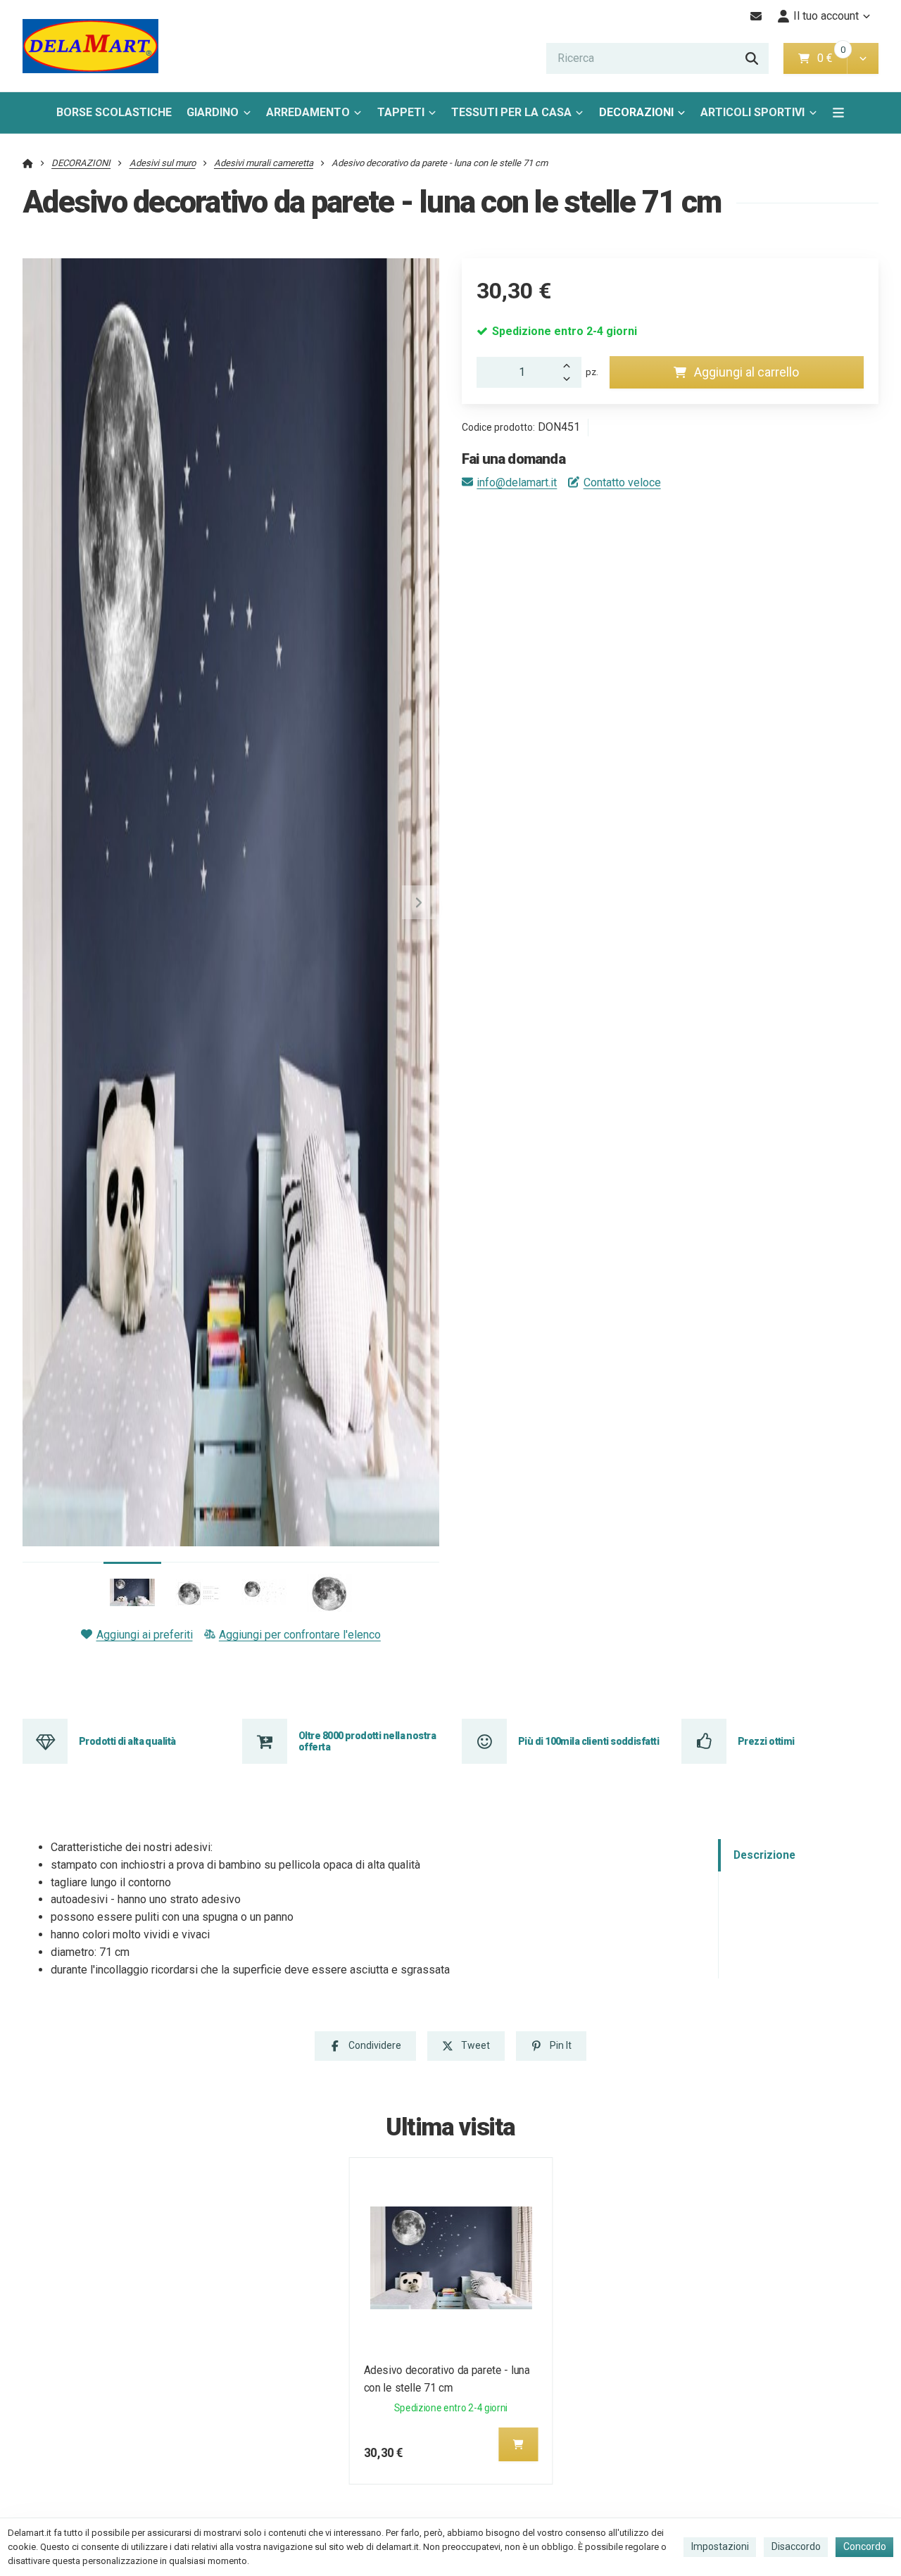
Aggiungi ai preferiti (144, 1635)
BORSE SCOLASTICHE (114, 112)
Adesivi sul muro (163, 163)
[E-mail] (756, 16)
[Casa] (90, 46)
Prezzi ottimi (766, 1741)
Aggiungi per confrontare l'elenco (300, 1635)
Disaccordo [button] (796, 2546)
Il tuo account (826, 16)
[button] (863, 58)
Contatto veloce (622, 482)
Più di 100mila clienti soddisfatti (588, 1741)
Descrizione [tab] (764, 1855)
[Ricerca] (752, 58)
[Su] (570, 365)
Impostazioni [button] (720, 2546)
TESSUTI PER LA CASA (511, 112)
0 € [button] (831, 58)
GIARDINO (213, 112)
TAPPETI (401, 112)
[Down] (570, 380)
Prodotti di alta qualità (127, 1741)
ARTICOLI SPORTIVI (752, 112)
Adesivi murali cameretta (264, 163)
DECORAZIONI (636, 112)
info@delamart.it (517, 482)
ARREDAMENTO (308, 112)
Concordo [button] (865, 2546)
